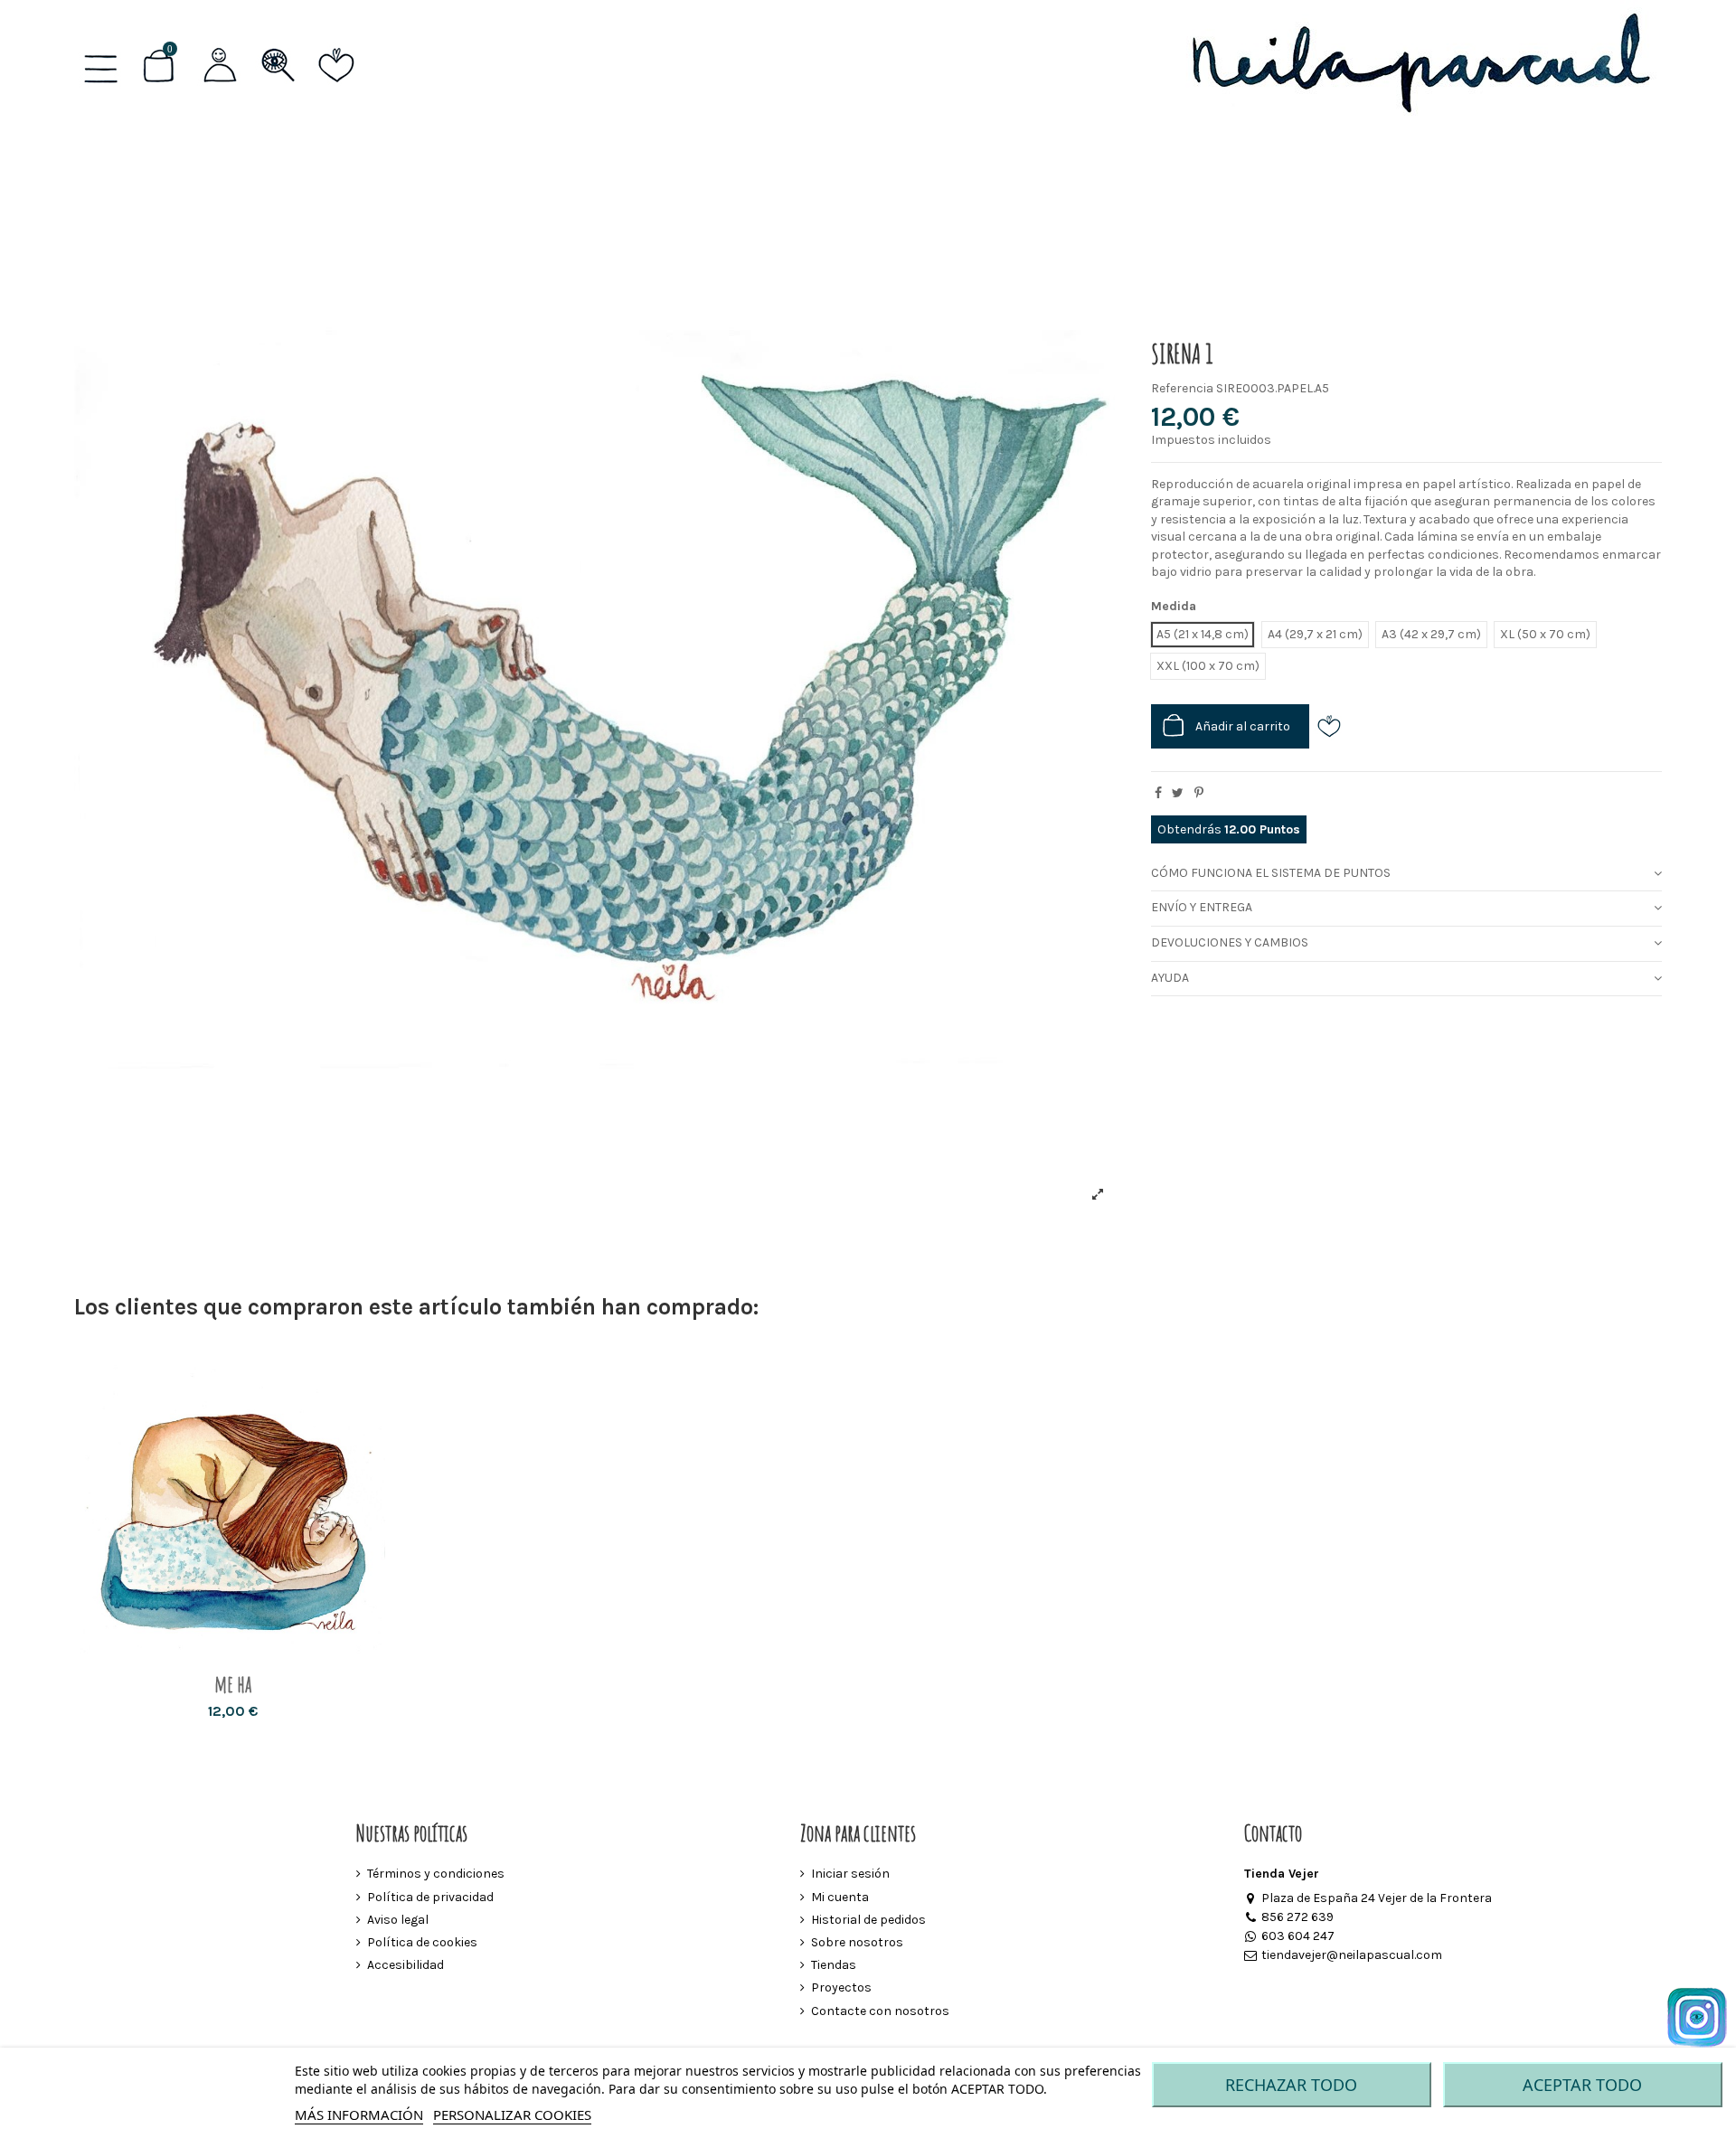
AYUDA (1170, 978)
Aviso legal (398, 1920)
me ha (233, 1684)
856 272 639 (1297, 1917)
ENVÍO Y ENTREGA (1202, 907)
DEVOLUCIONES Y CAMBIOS (1230, 942)
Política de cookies (422, 1942)
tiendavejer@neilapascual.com (1351, 1955)
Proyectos (841, 1987)
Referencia (1182, 388)
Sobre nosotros (857, 1942)
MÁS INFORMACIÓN (359, 2114)
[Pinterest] (1199, 793)
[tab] (1406, 874)
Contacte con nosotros (880, 2011)
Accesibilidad (406, 1965)
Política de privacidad (430, 1897)
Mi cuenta (840, 1897)
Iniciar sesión (850, 1874)
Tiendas (834, 1965)
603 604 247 (1297, 1936)
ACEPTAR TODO (1582, 2085)
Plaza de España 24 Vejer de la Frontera (1376, 1898)
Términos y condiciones (436, 1874)
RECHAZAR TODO (1291, 2085)
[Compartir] (1158, 793)
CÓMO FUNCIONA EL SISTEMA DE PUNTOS (1271, 873)
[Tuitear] (1178, 793)
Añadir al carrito (1243, 726)
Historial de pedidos (868, 1920)
